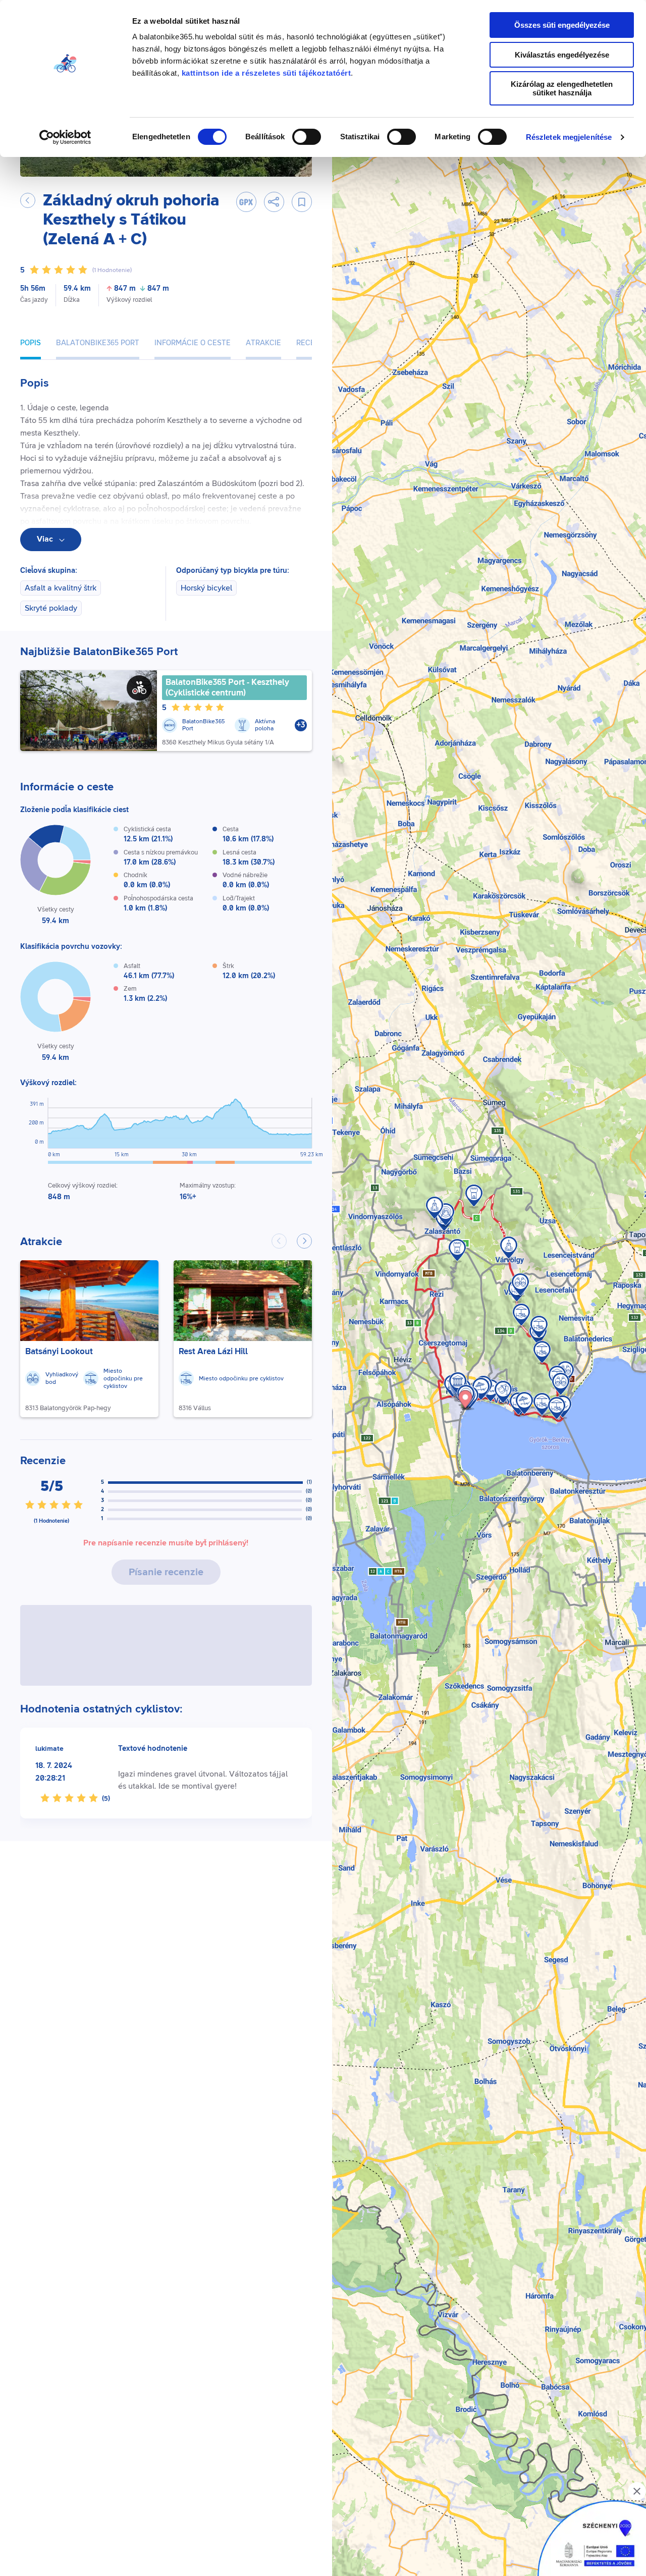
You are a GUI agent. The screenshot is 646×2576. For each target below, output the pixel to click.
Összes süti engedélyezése (562, 25)
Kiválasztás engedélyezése (562, 55)
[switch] (307, 137)
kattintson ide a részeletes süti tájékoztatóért (266, 73)
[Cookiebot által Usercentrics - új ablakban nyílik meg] (65, 137)
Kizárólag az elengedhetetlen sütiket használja (562, 88)
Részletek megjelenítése (569, 137)
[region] (489, 1308)
